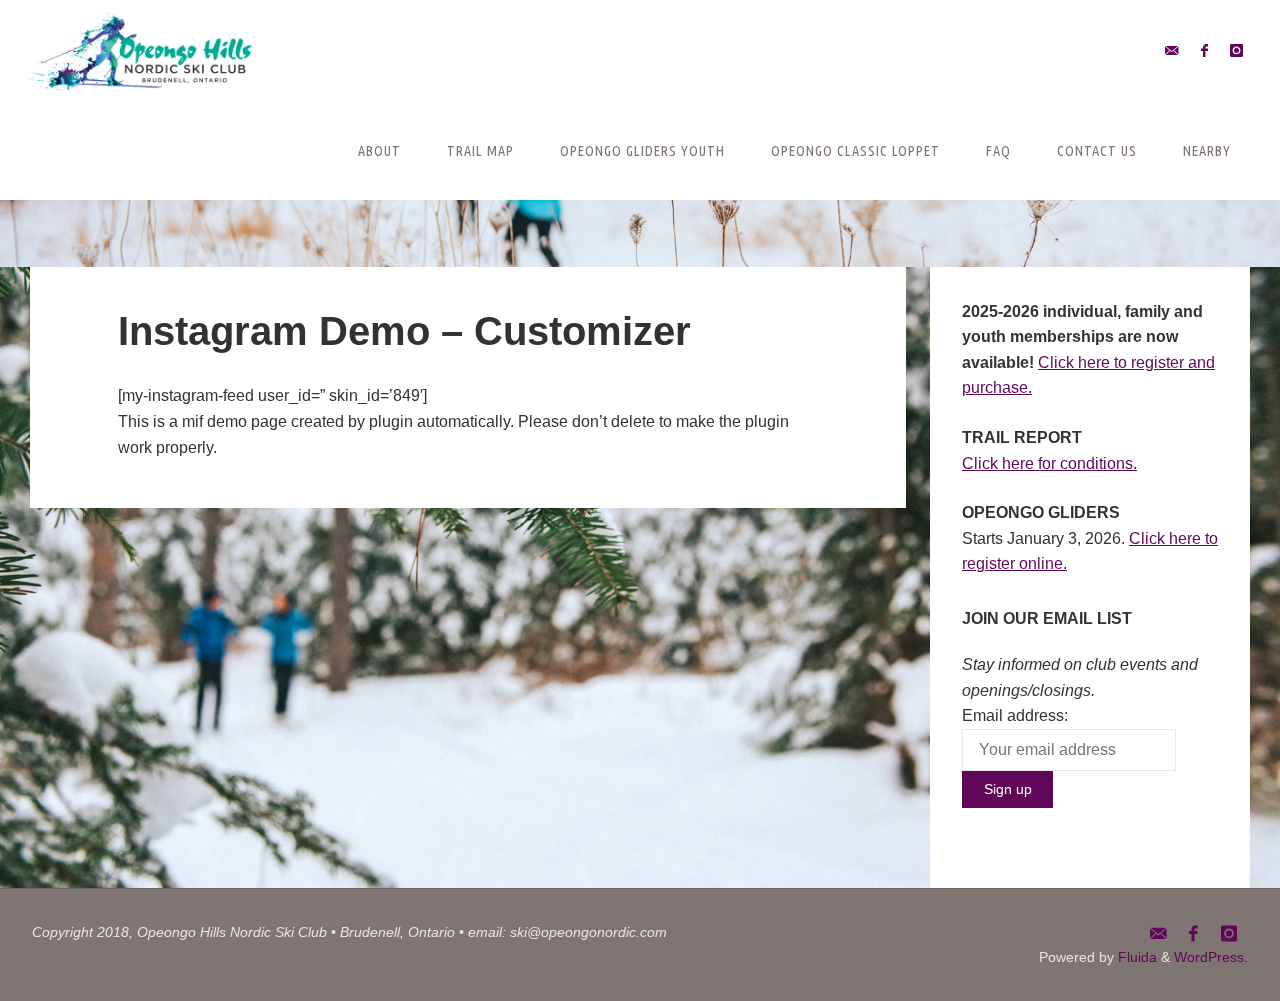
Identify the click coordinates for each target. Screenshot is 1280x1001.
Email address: (1015, 715)
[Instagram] (1236, 50)
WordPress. (1211, 957)
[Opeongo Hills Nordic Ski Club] (140, 49)
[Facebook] (1204, 50)
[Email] (1171, 50)
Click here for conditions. (1049, 463)
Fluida (1135, 957)
